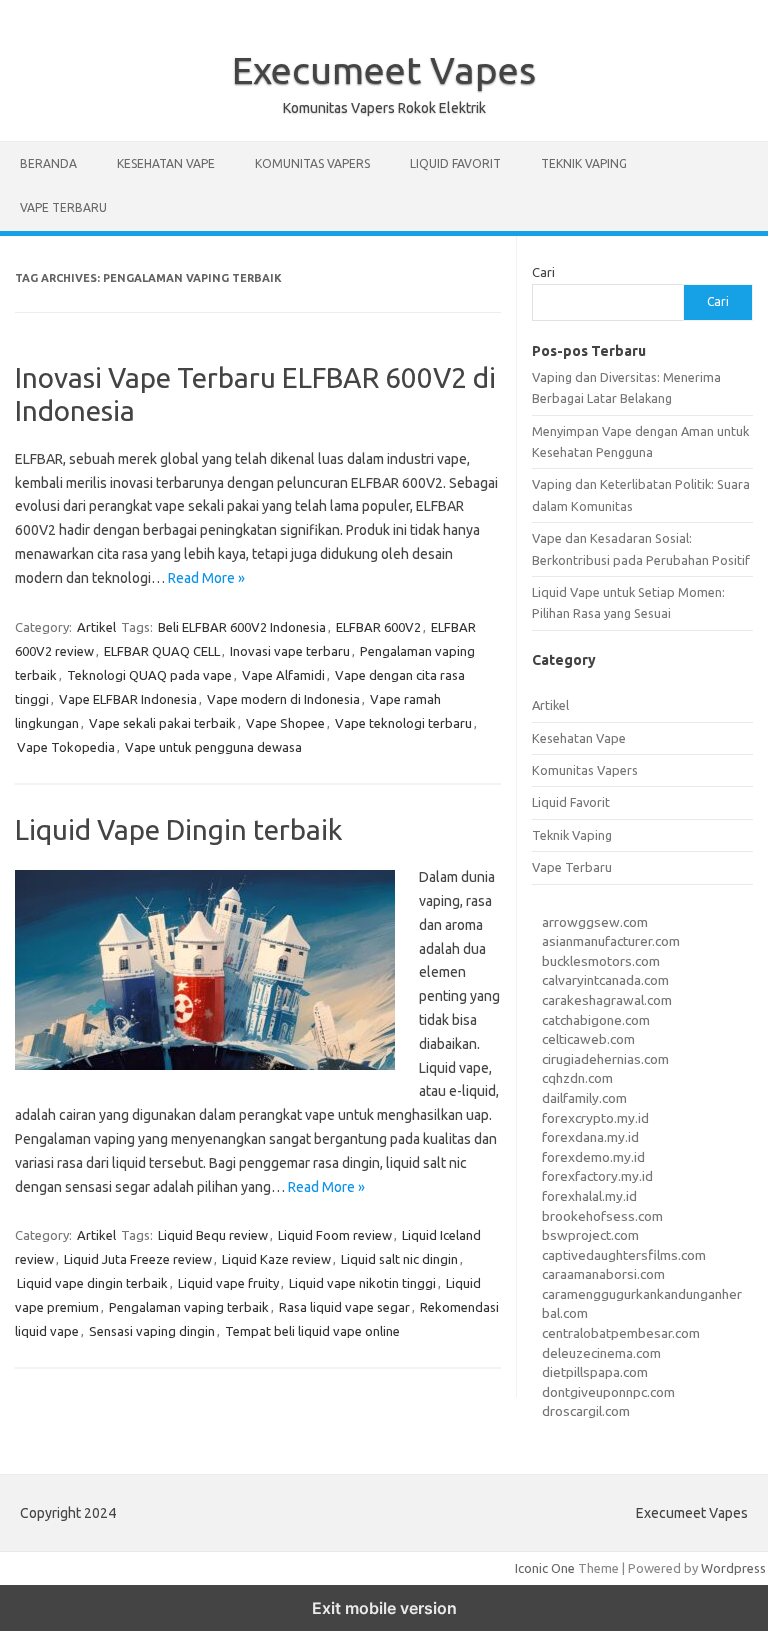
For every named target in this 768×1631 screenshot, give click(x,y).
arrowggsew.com (595, 922)
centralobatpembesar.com (621, 1333)
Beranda (48, 163)
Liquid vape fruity (228, 1283)
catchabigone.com (596, 1020)
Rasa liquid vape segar (344, 1307)
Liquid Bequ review (213, 1235)
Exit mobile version (384, 1608)
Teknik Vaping (584, 163)
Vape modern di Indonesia (283, 699)
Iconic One (545, 1568)
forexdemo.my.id (593, 1157)
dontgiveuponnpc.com (608, 1392)
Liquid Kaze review (276, 1259)
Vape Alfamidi (283, 675)
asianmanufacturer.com (611, 941)
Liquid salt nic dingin (399, 1259)
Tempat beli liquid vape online (312, 1331)
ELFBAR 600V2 (378, 627)
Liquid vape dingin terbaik (92, 1283)
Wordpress (733, 1568)
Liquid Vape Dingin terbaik (178, 829)
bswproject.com (590, 1235)
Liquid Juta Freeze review (138, 1259)
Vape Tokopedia (66, 747)
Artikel (96, 627)
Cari (543, 272)
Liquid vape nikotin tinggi (362, 1283)
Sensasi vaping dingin (152, 1331)
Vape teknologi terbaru (403, 723)
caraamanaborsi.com (603, 1274)
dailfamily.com (584, 1098)
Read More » (206, 578)
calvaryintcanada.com (605, 980)
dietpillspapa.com (595, 1372)
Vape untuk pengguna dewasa (213, 747)
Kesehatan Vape (166, 163)
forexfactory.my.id (597, 1176)
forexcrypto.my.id (595, 1118)
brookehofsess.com (602, 1216)
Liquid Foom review (335, 1235)
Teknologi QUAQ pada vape (149, 675)
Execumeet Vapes (384, 70)
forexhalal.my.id (589, 1196)
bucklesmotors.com (601, 961)
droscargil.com (586, 1411)
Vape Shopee (285, 723)
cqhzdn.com (577, 1078)
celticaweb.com (588, 1039)
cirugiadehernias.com (605, 1059)
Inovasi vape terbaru (290, 651)
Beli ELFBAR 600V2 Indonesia (242, 627)
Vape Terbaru (63, 207)
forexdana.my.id (590, 1137)
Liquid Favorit (455, 163)
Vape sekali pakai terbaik (162, 723)
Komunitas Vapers (312, 163)
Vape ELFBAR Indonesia (128, 699)
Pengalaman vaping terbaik (189, 1307)
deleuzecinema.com (601, 1353)
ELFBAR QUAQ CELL (162, 651)
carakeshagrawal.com (607, 1000)
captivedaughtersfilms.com (624, 1255)
